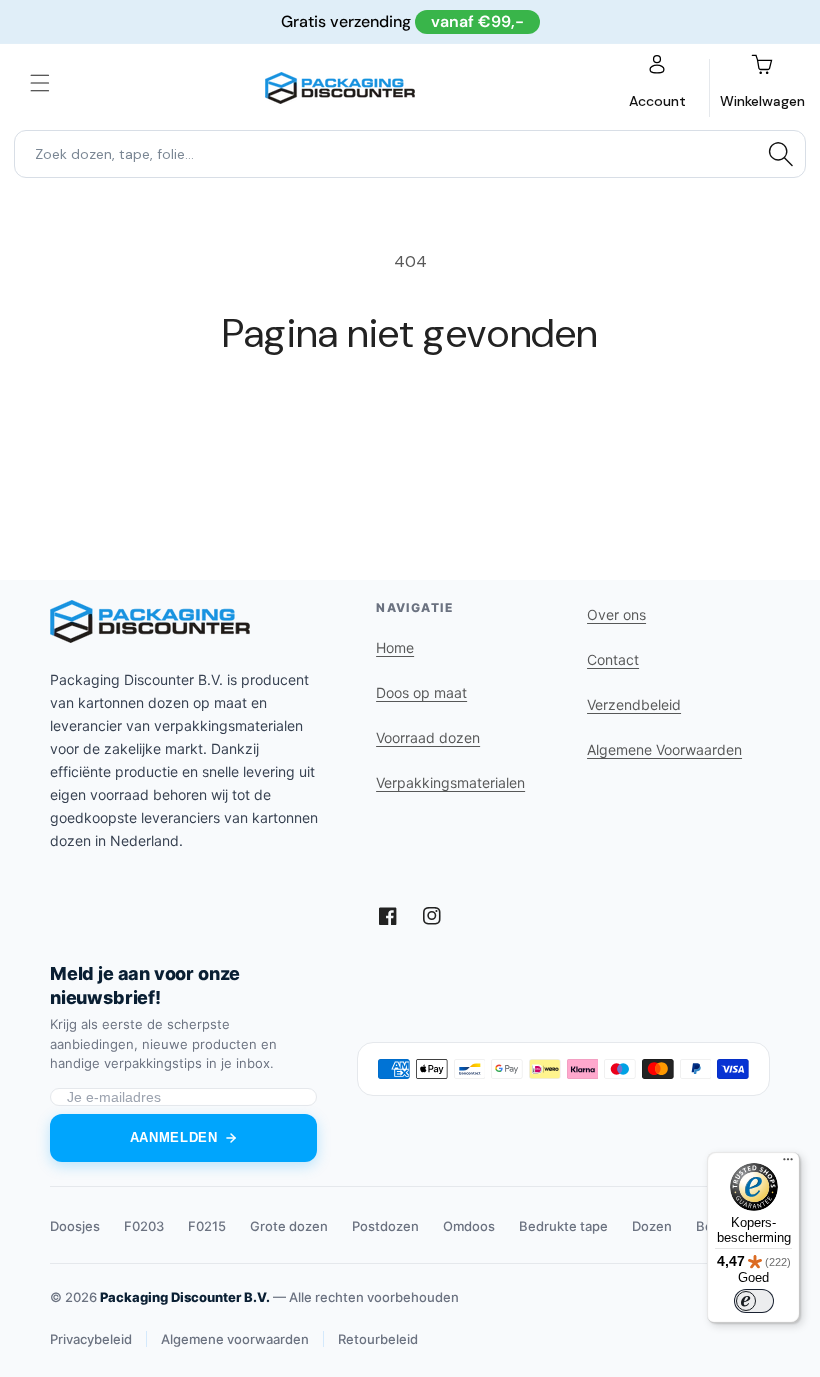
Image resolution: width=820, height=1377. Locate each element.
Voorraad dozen (428, 737)
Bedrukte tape (563, 1226)
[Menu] (788, 1164)
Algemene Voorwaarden (664, 749)
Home (395, 647)
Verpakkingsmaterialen (450, 782)
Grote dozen (289, 1226)
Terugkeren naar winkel (410, 422)
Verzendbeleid (634, 704)
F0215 (207, 1226)
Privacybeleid (91, 1339)
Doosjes (75, 1226)
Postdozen (385, 1226)
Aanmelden (174, 1137)
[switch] (754, 1301)
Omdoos (469, 1226)
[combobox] (410, 154)
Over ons (616, 614)
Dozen (652, 1226)
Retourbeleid (378, 1339)
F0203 (144, 1226)
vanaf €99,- (477, 21)
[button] (40, 83)
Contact (613, 659)
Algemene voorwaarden (235, 1339)
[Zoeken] (781, 154)
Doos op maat (421, 692)
